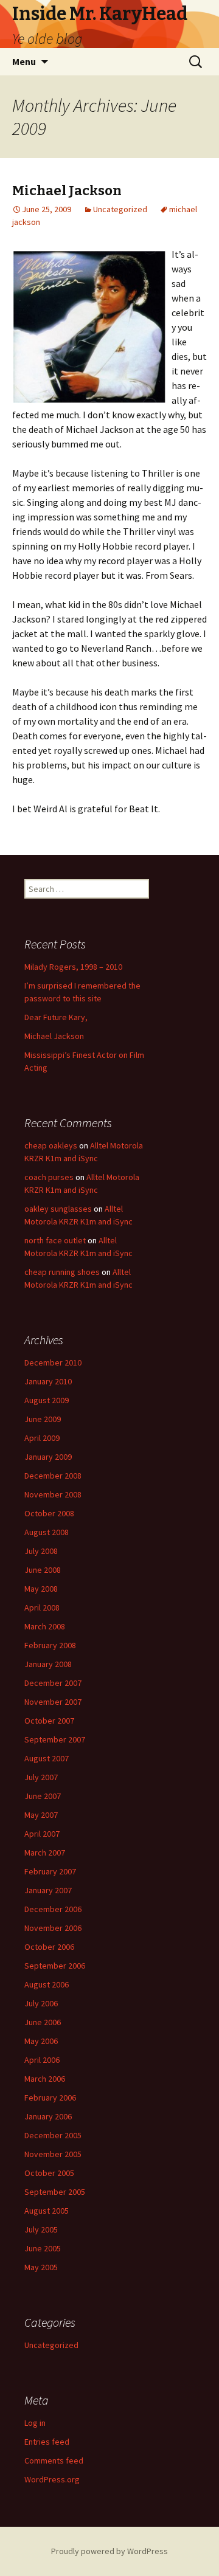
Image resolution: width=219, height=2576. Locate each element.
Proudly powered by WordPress (109, 2551)
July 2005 (41, 2229)
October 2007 (49, 1721)
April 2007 (42, 1834)
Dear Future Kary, (56, 1017)
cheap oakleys (51, 1145)
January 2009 (48, 1457)
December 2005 (53, 2135)
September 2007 (55, 1739)
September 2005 (55, 2192)
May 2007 (41, 1815)
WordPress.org (52, 2479)
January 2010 (48, 1381)
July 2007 (41, 1777)
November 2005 (53, 2154)
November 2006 (53, 1928)
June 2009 (43, 1419)
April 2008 (42, 1607)
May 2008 (41, 1589)
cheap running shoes (62, 1272)
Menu (24, 61)
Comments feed (54, 2460)
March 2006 (45, 2079)
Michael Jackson (67, 191)
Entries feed (47, 2442)
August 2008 (47, 1532)
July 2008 (41, 1551)
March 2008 (45, 1626)
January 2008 (48, 1664)
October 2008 (49, 1513)
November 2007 (53, 1702)
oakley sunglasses (58, 1209)
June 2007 (43, 1796)
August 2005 (47, 2211)
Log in (35, 2423)
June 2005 (43, 2248)
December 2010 (53, 1362)
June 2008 (43, 1570)
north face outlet (55, 1240)
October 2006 (49, 1947)
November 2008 (53, 1494)
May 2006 (41, 2041)
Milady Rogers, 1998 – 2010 (73, 967)
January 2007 (48, 1890)
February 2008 (50, 1645)
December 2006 (53, 1909)
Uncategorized (120, 209)
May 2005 (41, 2267)
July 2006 (41, 2003)
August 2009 (47, 1400)
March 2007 (45, 1853)
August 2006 (47, 1984)
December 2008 (53, 1476)
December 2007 (53, 1683)
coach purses (49, 1177)
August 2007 (47, 1758)
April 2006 (42, 2060)
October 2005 (49, 2173)
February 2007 (50, 1871)
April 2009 (42, 1438)
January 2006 (48, 2116)
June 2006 (43, 2022)
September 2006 (55, 1966)
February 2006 (50, 2098)
